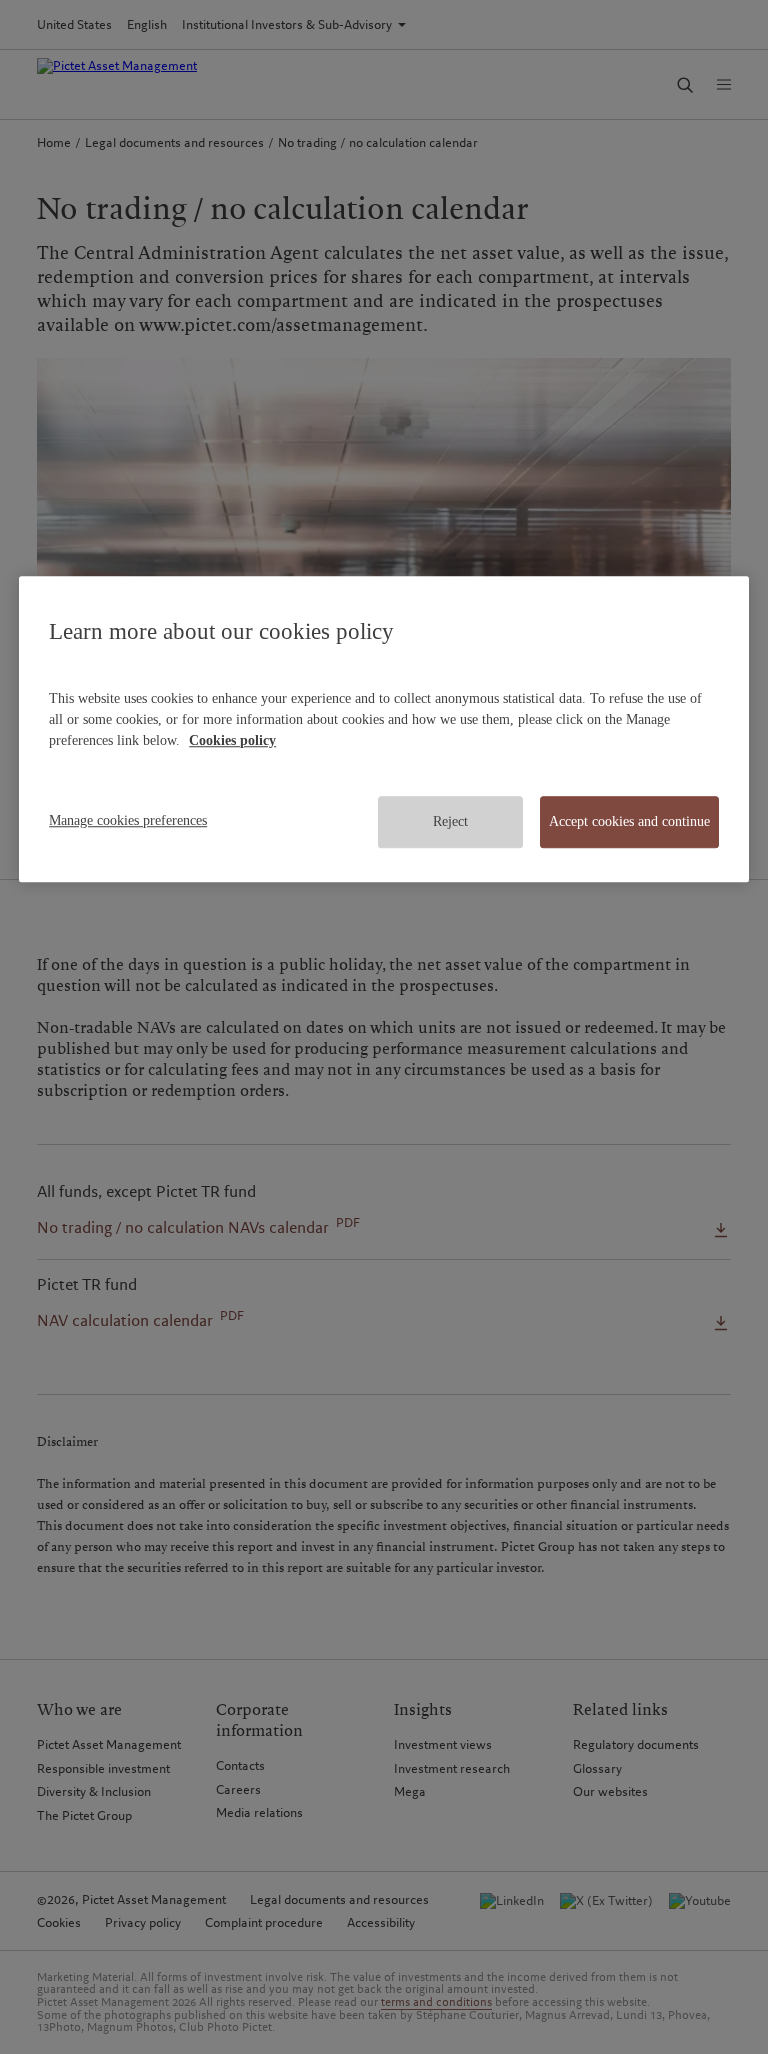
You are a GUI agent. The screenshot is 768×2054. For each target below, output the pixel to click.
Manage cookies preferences (128, 821)
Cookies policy (232, 741)
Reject (450, 822)
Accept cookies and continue (629, 822)
